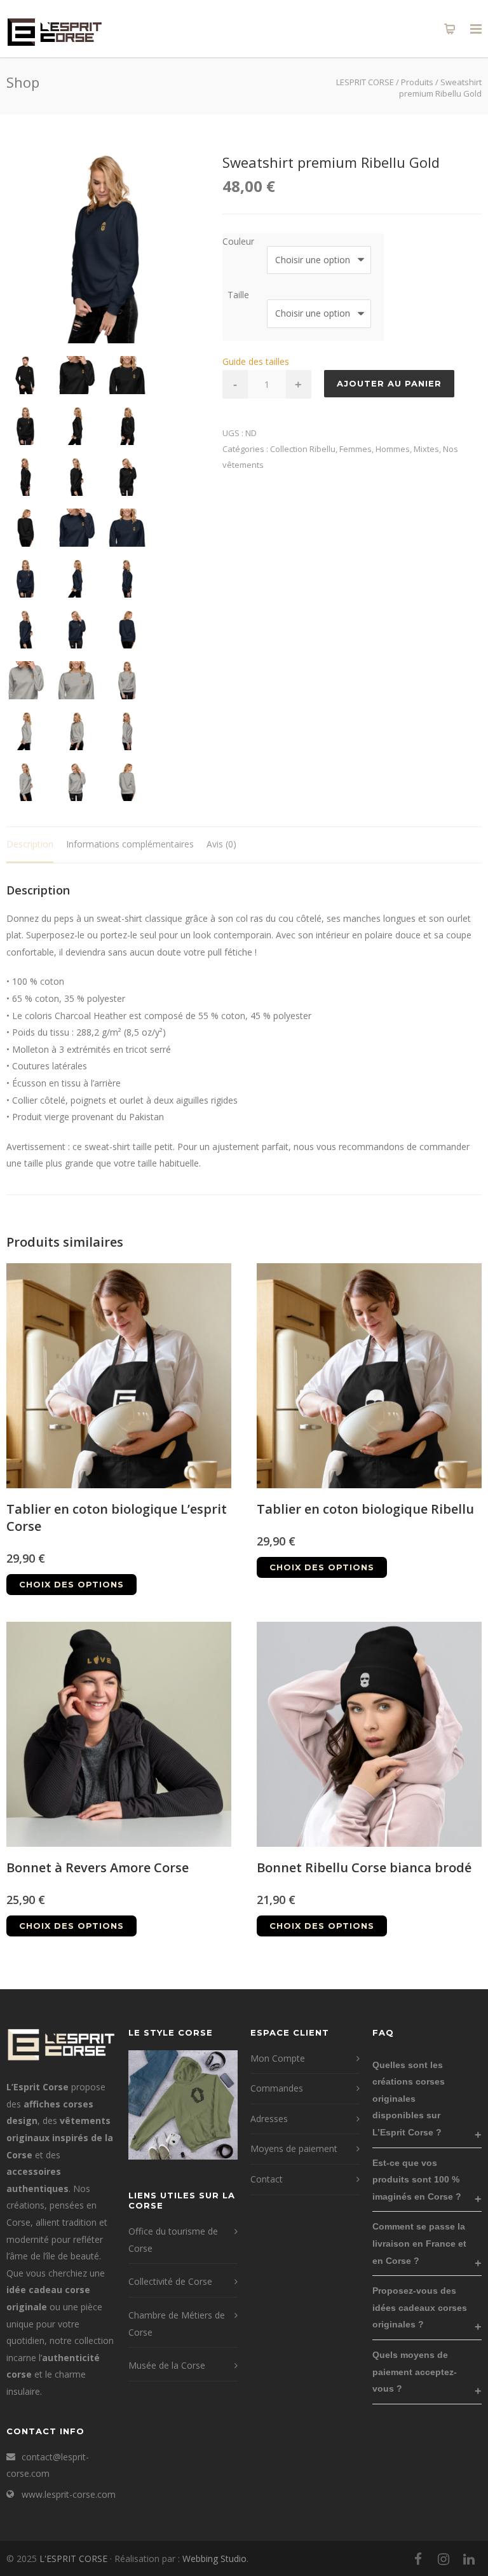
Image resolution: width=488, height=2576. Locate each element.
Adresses (269, 2119)
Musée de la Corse (167, 2365)
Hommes (393, 449)
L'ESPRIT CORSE (75, 2559)
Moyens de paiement (294, 2148)
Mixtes (426, 449)
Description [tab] (30, 844)
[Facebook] (418, 2559)
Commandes (277, 2088)
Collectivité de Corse (170, 2281)
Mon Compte (278, 2058)
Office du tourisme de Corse (173, 2240)
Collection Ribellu (303, 449)
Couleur (238, 241)
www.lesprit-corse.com (69, 2494)
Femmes (356, 449)
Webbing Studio (214, 2559)
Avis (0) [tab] (221, 844)
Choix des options (71, 1584)
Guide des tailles (256, 361)
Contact (267, 2179)
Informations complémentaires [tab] (130, 844)
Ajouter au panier (389, 383)
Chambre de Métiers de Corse (177, 2324)
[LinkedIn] (469, 2559)
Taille (238, 295)
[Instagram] (444, 2559)
